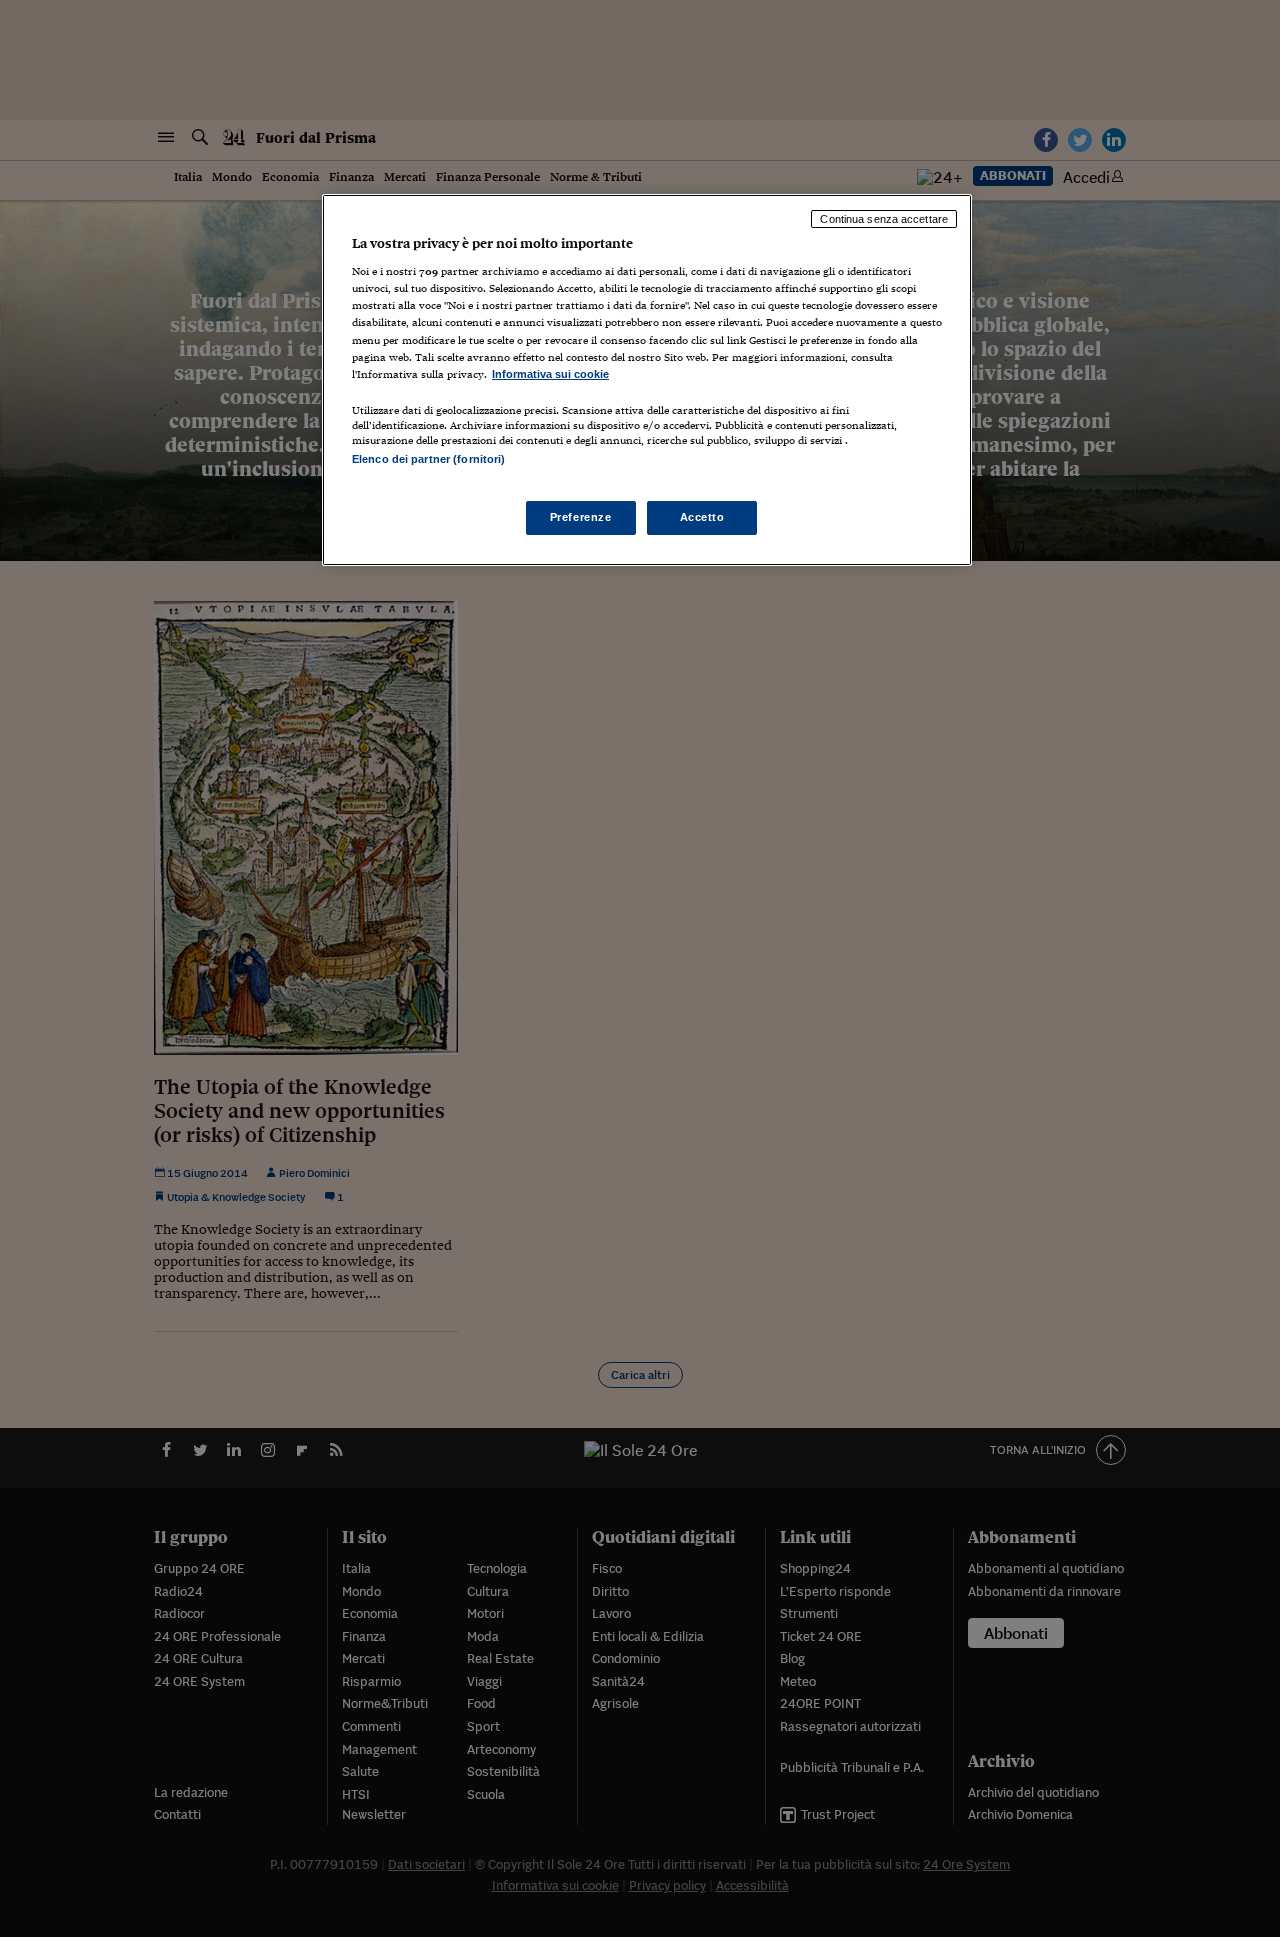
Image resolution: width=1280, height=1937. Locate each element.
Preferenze (581, 517)
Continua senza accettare (884, 219)
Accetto (702, 517)
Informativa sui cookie (550, 374)
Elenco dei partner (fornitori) (428, 459)
